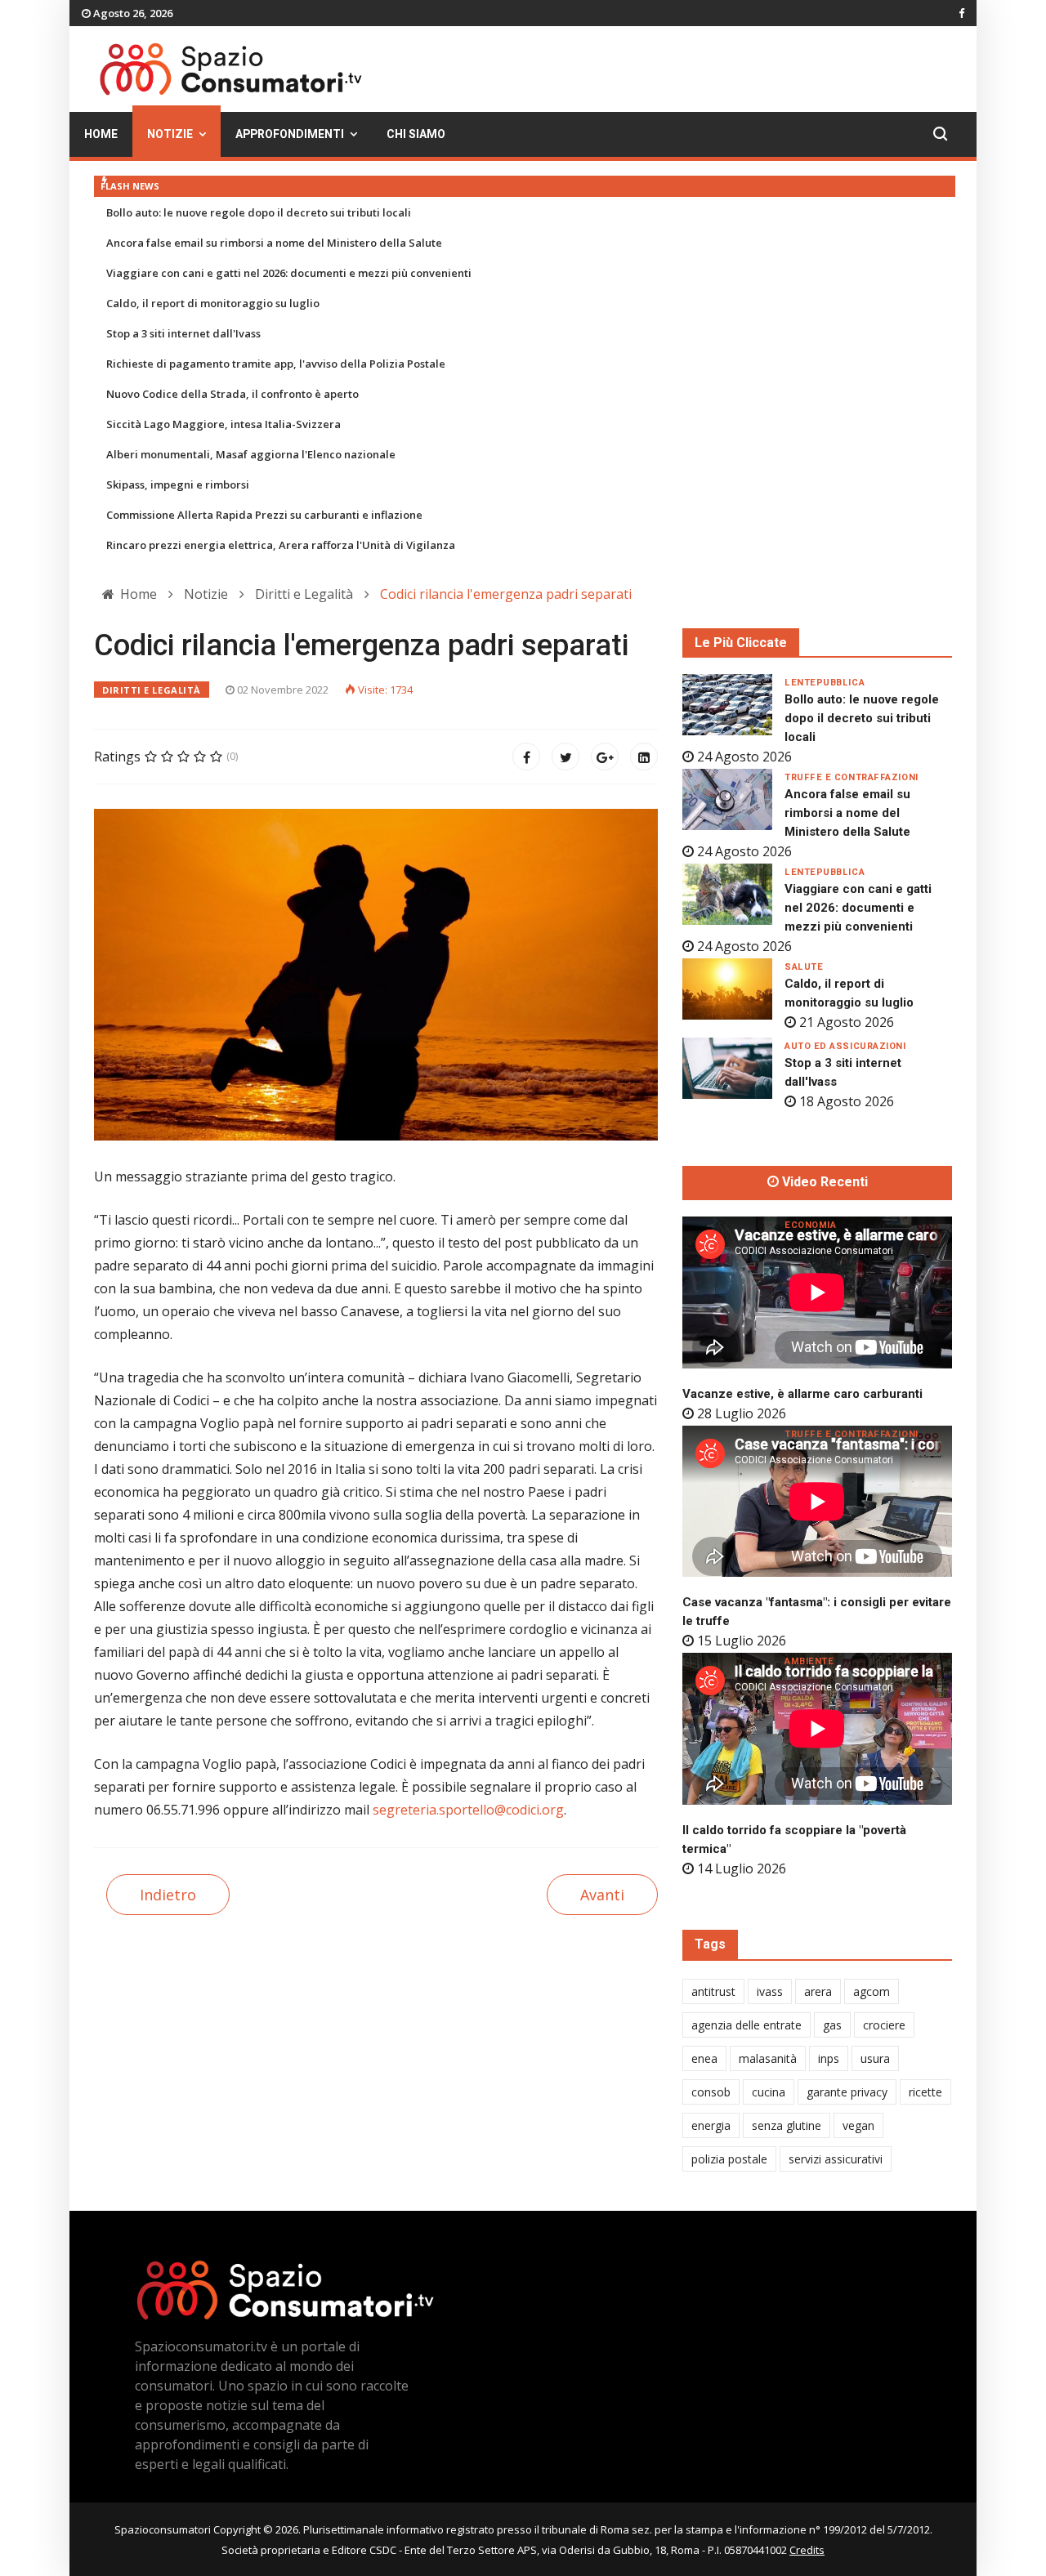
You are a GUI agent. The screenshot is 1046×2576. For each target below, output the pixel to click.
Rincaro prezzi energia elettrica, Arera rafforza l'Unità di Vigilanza (281, 545)
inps (829, 2058)
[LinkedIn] (644, 757)
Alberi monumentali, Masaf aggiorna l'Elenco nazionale (251, 454)
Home (101, 134)
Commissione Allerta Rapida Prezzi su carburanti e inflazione (264, 515)
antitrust (713, 1991)
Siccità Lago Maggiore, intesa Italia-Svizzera (224, 424)
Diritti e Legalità (152, 690)
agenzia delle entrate (747, 2025)
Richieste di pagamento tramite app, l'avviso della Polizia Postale (276, 364)
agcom (872, 1991)
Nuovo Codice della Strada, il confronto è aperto (232, 394)
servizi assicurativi (836, 2159)
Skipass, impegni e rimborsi (178, 484)
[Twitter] (565, 757)
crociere (884, 2025)
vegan (858, 2125)
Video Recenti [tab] (823, 1182)
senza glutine (787, 2125)
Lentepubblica (825, 683)
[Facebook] (526, 757)
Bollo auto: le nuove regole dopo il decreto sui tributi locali (259, 212)
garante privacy (847, 2092)
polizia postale (729, 2159)
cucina (769, 2092)
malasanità (768, 2058)
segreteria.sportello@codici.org (468, 1810)
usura (875, 2058)
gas (832, 2025)
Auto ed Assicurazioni (845, 1046)
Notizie (170, 134)
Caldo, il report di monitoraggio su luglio (213, 303)
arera (818, 1991)
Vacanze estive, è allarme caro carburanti (802, 1394)
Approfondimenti (290, 134)
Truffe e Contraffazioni (852, 777)
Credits (807, 2550)
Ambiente (809, 1661)
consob (711, 2092)
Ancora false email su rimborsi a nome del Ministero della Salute (274, 243)
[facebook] (961, 13)
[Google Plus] (605, 757)
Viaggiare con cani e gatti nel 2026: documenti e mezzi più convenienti (289, 273)
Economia (810, 1225)
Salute (804, 967)
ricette (925, 2092)
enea (704, 2058)
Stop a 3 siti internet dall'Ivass (183, 333)
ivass (770, 1991)
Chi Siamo (416, 134)
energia (711, 2125)
